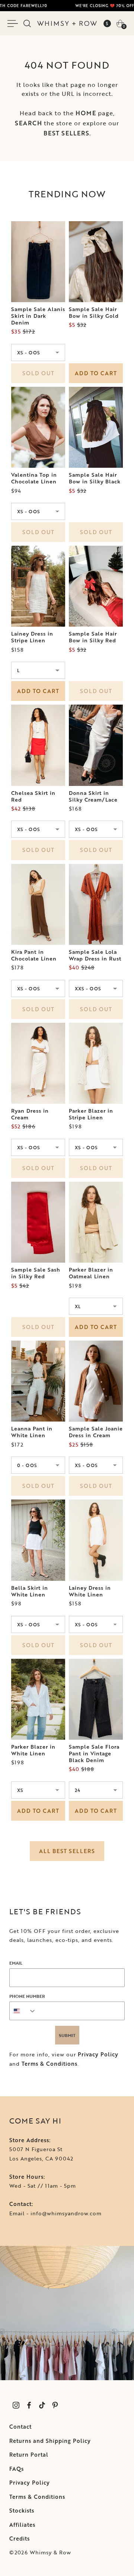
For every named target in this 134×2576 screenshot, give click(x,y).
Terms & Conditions (50, 2064)
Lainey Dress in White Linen (90, 1591)
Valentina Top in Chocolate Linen (34, 478)
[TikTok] (42, 2405)
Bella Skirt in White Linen (30, 1591)
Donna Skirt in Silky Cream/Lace (93, 796)
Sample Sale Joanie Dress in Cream (96, 1432)
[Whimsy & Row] (67, 23)
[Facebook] (29, 2405)
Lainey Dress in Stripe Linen (32, 637)
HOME (86, 113)
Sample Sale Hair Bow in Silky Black (95, 478)
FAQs (17, 2469)
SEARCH (28, 123)
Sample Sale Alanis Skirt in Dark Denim (38, 316)
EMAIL (16, 1963)
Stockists (22, 2511)
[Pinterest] (55, 2405)
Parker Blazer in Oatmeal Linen (91, 1273)
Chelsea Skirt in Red (33, 796)
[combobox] (23, 2011)
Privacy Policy (98, 2054)
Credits (20, 2539)
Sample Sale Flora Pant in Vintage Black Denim (94, 1754)
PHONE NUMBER (27, 1996)
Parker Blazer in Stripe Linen (91, 1114)
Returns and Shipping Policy (50, 2441)
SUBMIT (67, 2035)
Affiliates (22, 2525)
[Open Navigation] (14, 23)
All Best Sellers (67, 1851)
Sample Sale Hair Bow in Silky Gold (94, 313)
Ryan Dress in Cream (30, 1114)
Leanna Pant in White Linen (32, 1432)
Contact (20, 2427)
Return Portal (29, 2455)
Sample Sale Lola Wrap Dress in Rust (95, 955)
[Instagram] (16, 2405)
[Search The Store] (27, 23)
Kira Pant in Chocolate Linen (34, 955)
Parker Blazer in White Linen (33, 1750)
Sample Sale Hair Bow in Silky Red (93, 637)
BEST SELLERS (66, 133)
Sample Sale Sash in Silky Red (36, 1273)
